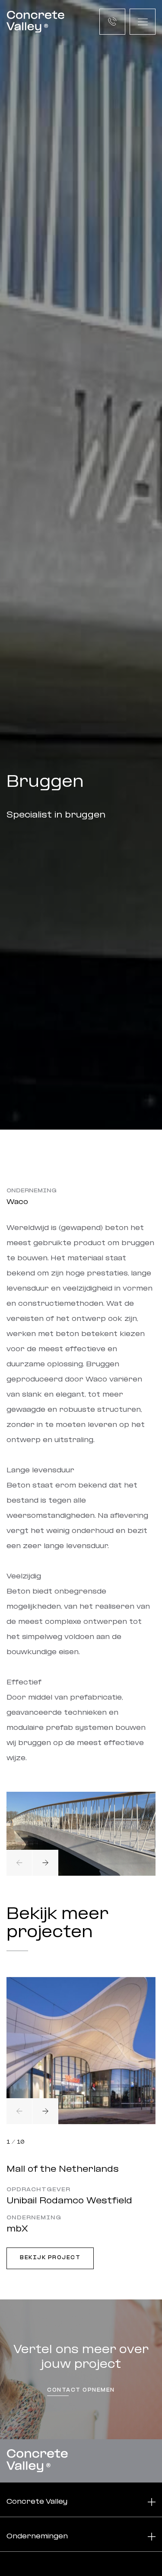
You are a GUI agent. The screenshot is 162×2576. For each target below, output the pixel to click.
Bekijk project (50, 2258)
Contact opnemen (81, 2390)
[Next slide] (45, 1863)
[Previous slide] (19, 1863)
